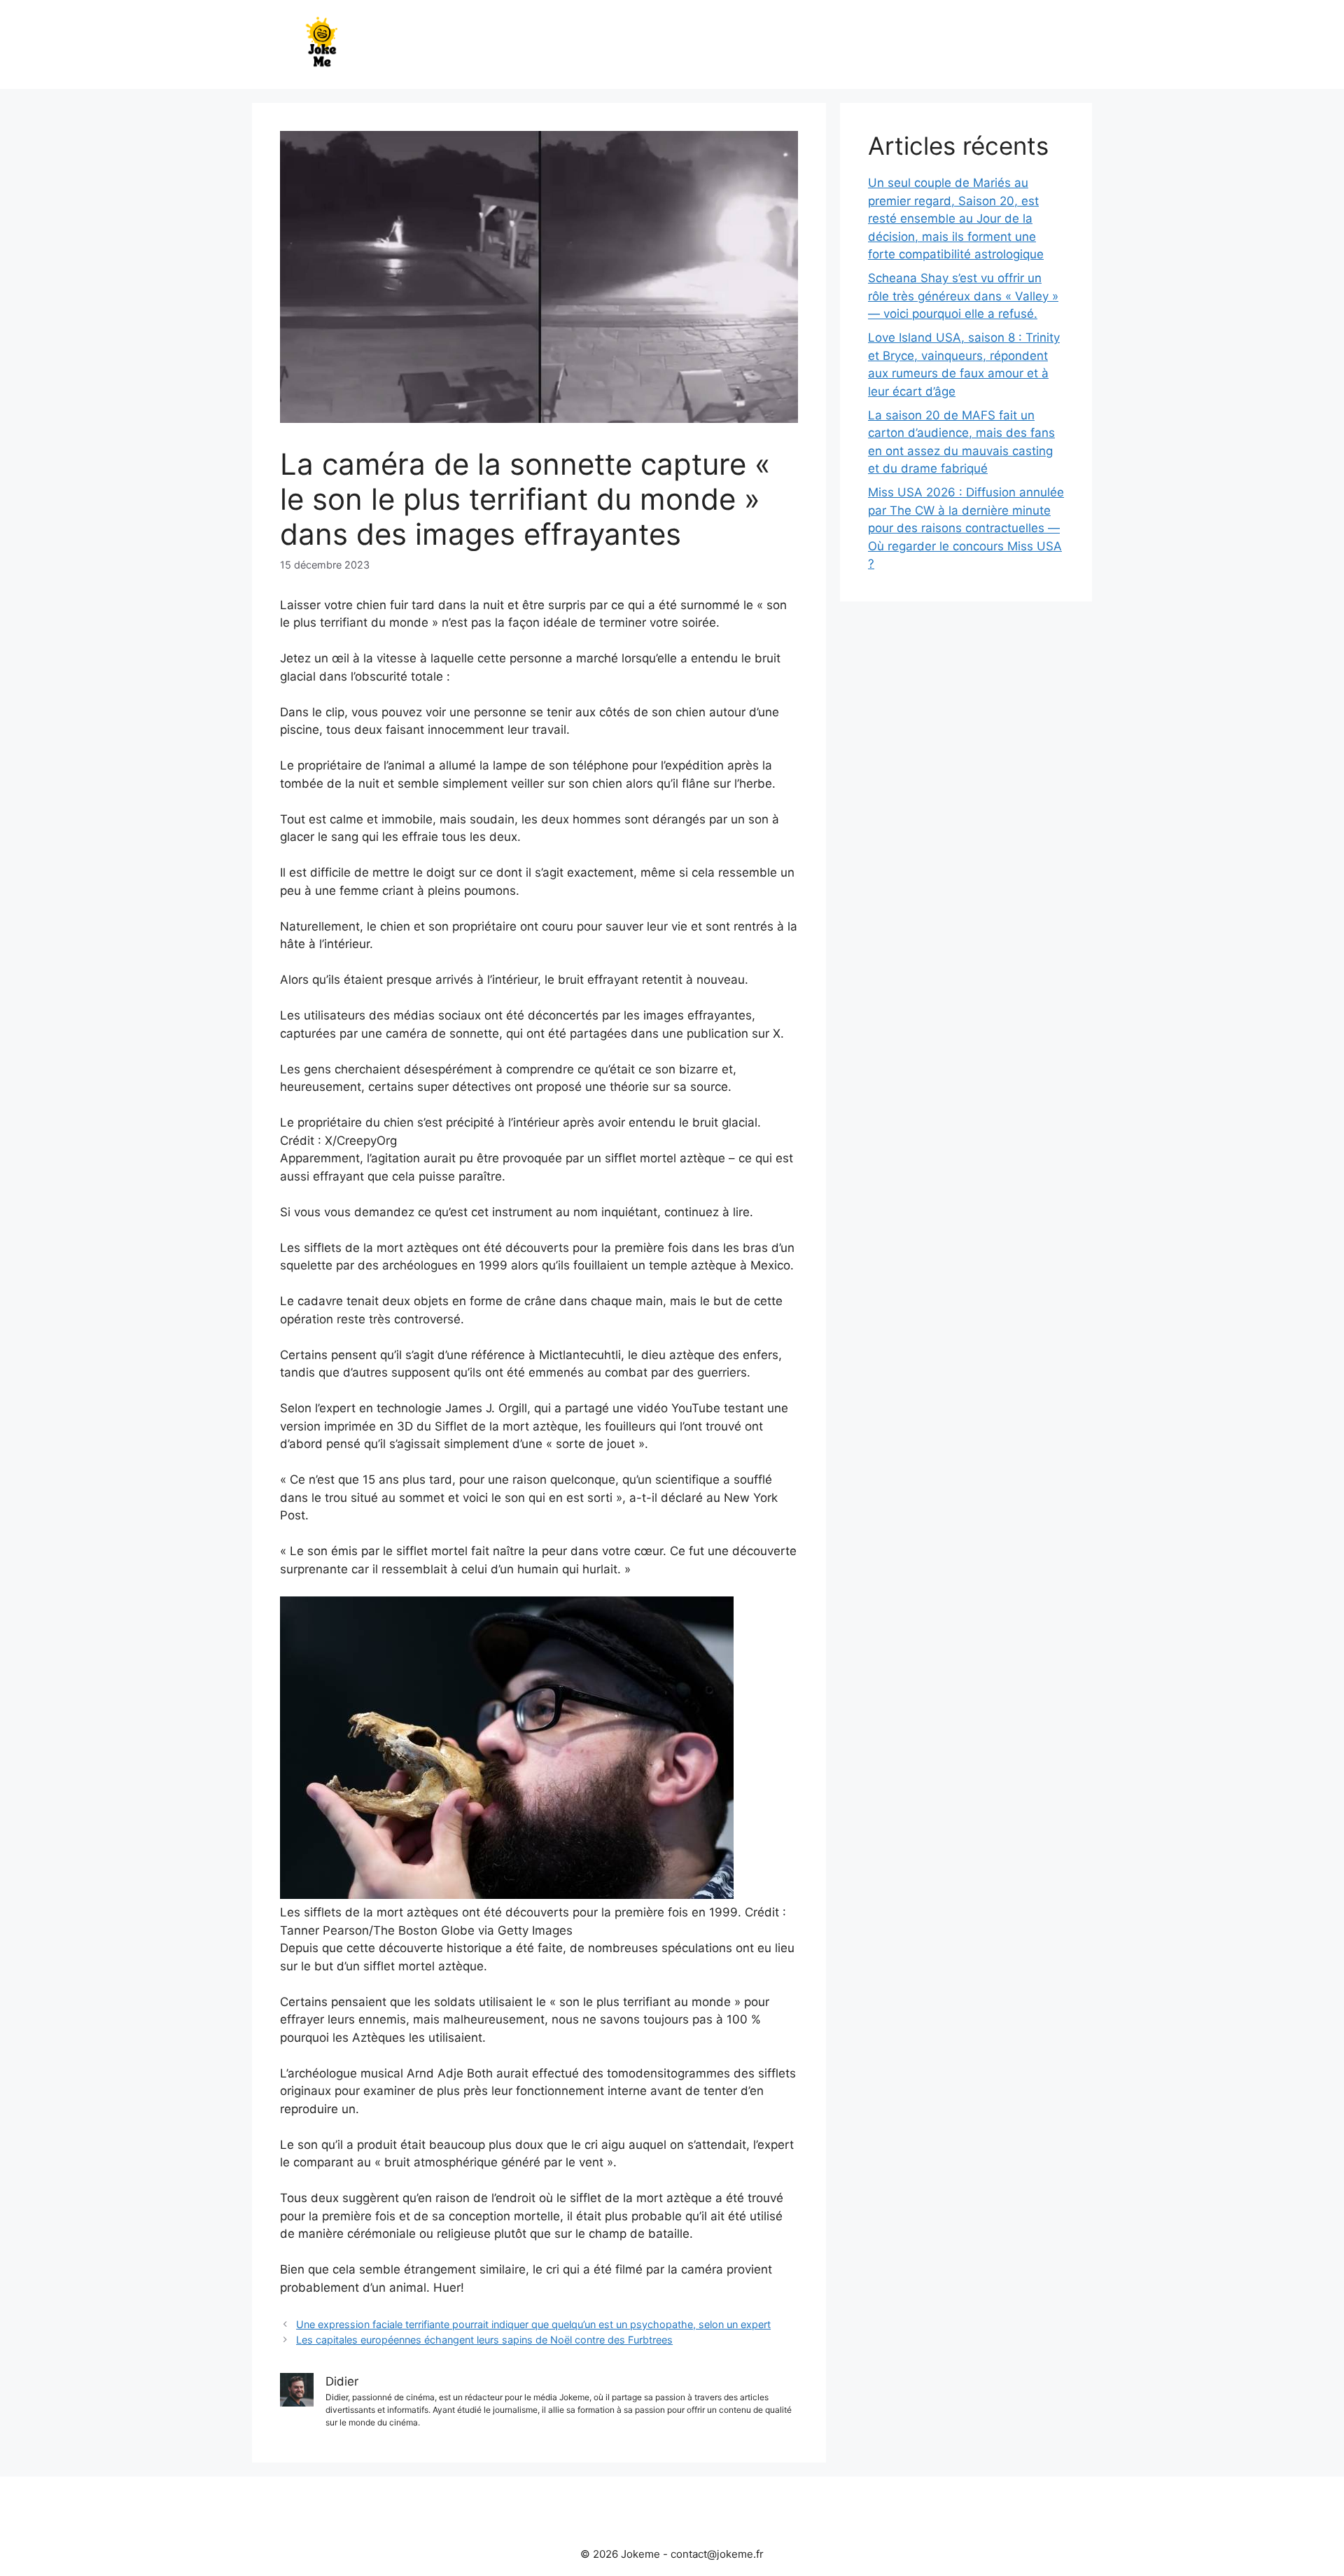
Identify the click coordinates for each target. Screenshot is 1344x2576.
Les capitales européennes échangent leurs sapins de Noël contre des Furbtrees (484, 2340)
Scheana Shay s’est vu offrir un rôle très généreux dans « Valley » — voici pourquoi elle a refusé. (963, 296)
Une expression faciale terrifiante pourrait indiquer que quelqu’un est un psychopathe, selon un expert (533, 2324)
